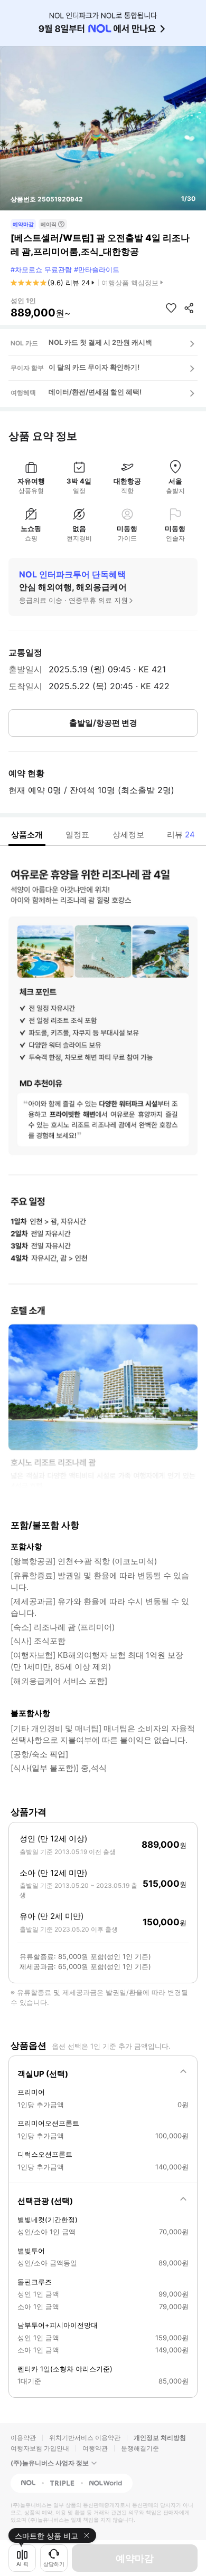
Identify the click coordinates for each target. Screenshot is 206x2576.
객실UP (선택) (43, 2074)
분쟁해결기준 (140, 2448)
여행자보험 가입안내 (40, 2448)
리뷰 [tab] (181, 834)
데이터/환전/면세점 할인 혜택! (95, 392)
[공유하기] (189, 308)
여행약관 (95, 2448)
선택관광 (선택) (45, 2201)
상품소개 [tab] (27, 834)
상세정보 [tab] (128, 834)
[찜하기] (171, 308)
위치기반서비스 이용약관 (85, 2438)
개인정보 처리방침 (160, 2438)
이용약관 (23, 2438)
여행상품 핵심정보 (130, 283)
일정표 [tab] (77, 834)
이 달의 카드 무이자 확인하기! (94, 367)
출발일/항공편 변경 (103, 723)
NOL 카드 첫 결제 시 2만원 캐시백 (100, 342)
